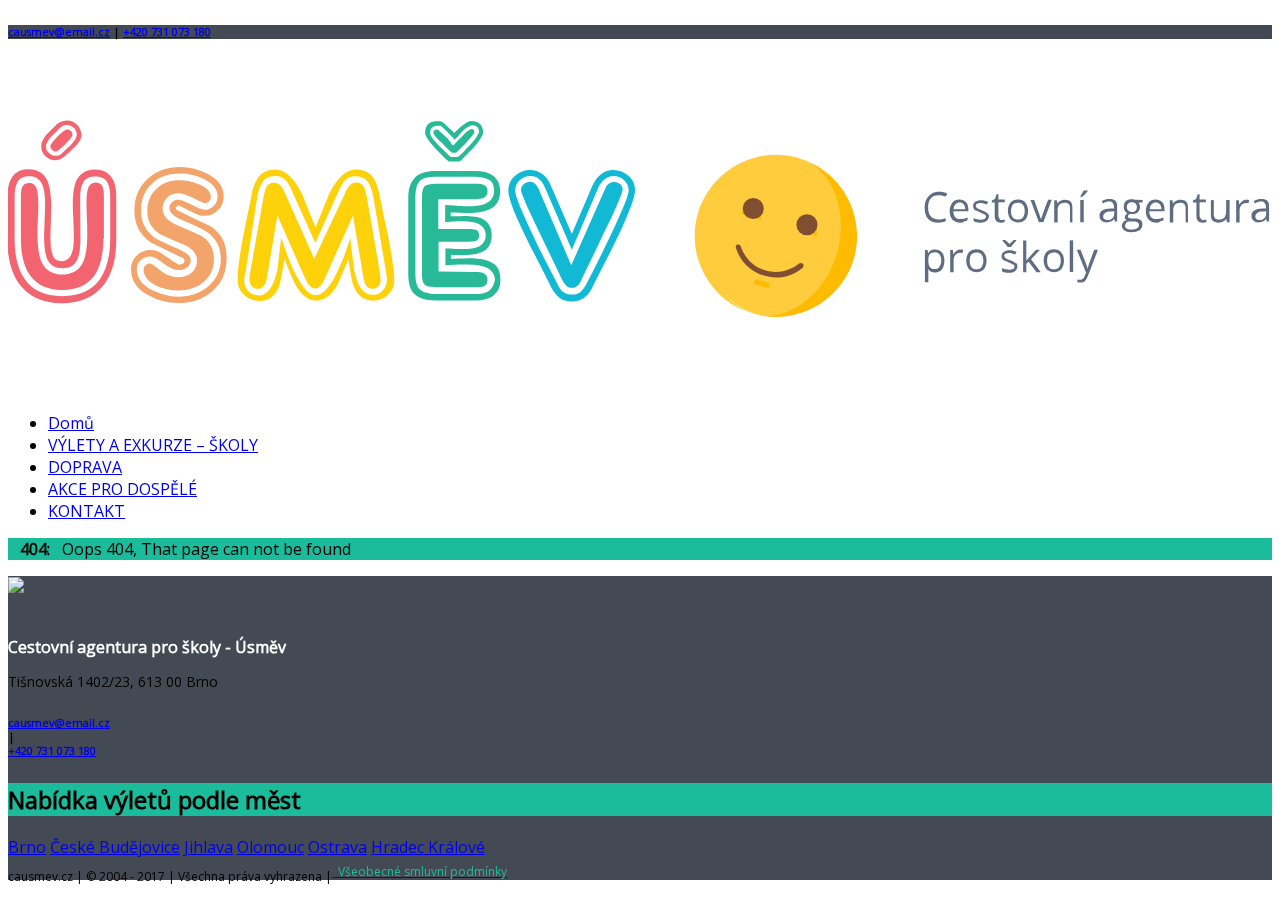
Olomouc (270, 847)
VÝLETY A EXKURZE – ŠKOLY (153, 445)
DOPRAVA (85, 467)
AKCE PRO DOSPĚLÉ (122, 489)
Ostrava (337, 847)
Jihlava (208, 847)
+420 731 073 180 (167, 32)
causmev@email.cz (59, 32)
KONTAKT (86, 511)
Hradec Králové (428, 847)
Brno (27, 847)
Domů (71, 423)
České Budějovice (115, 847)
